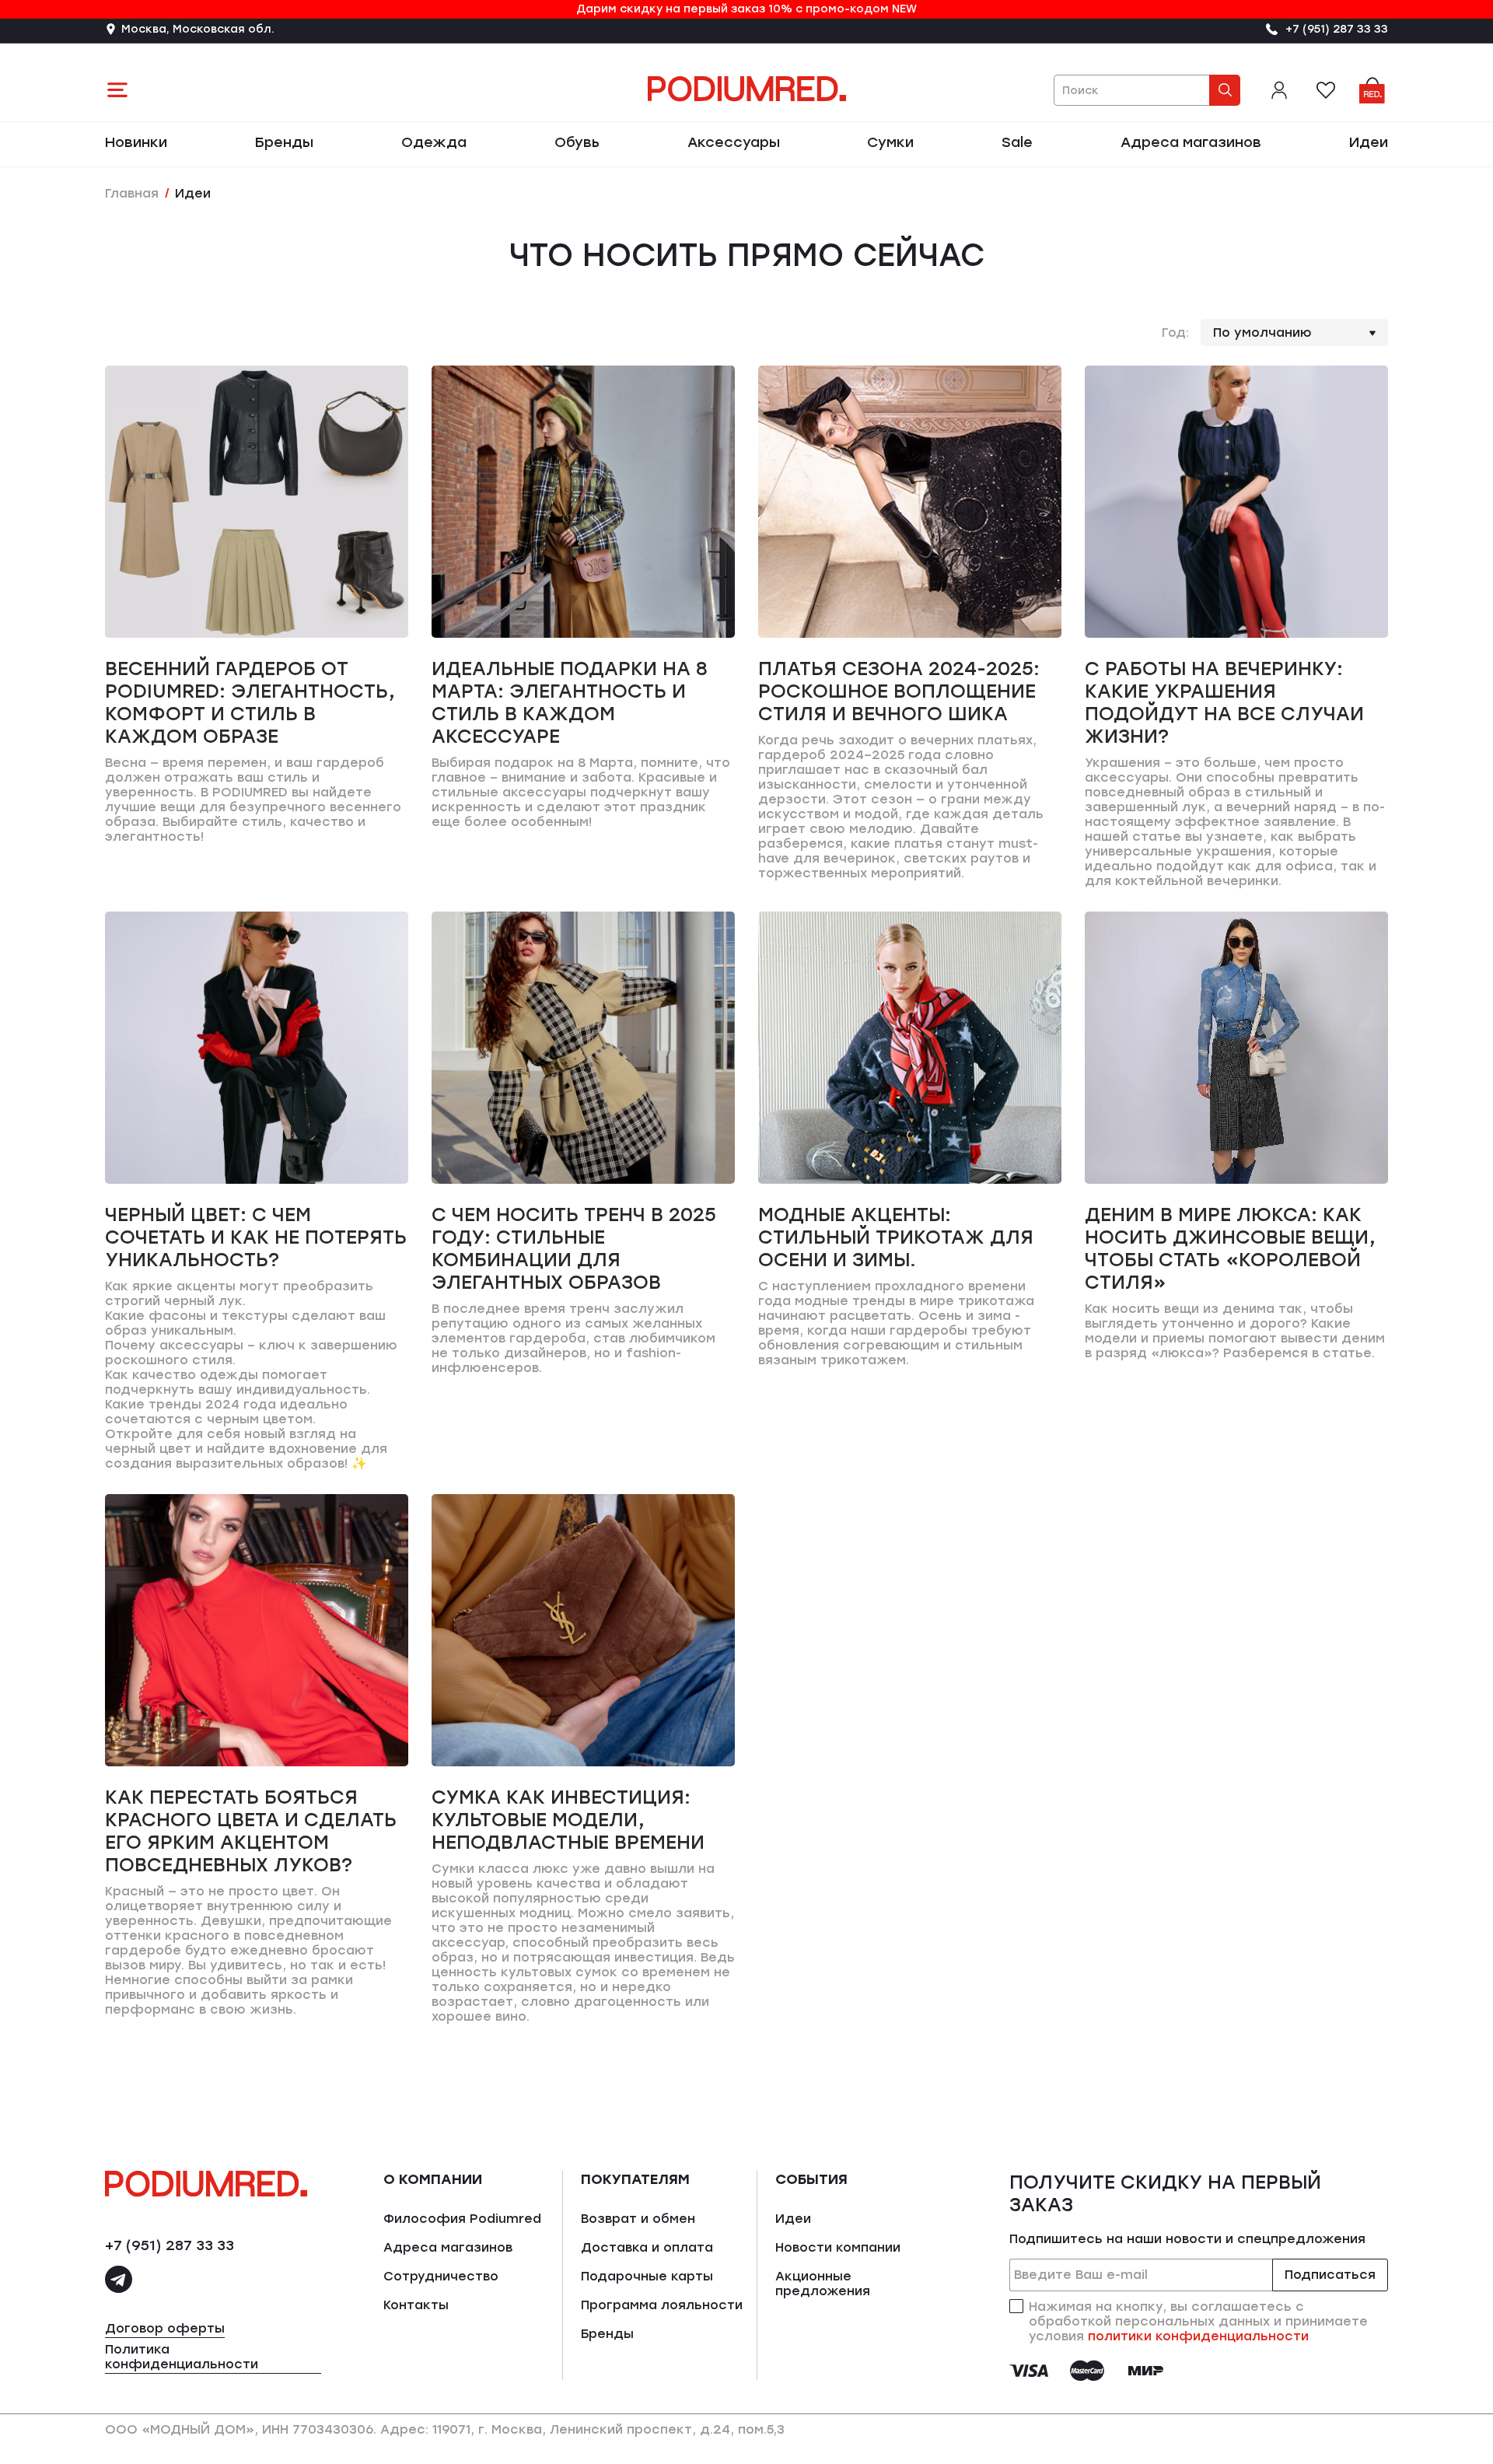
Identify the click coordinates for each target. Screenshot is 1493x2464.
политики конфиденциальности (1198, 2336)
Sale (1017, 142)
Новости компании (838, 2247)
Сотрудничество (441, 2276)
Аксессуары (734, 142)
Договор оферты (165, 2328)
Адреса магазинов (1191, 142)
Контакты (416, 2305)
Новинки (136, 142)
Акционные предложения (823, 2284)
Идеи (1369, 142)
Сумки (890, 142)
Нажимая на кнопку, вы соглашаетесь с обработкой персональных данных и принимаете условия (1198, 2321)
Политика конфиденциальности (182, 2357)
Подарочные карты (647, 2276)
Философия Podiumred (462, 2219)
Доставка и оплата (647, 2247)
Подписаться (1330, 2275)
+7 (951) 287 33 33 (170, 2245)
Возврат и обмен (638, 2219)
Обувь (577, 142)
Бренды (284, 142)
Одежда (434, 142)
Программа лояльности (662, 2305)
